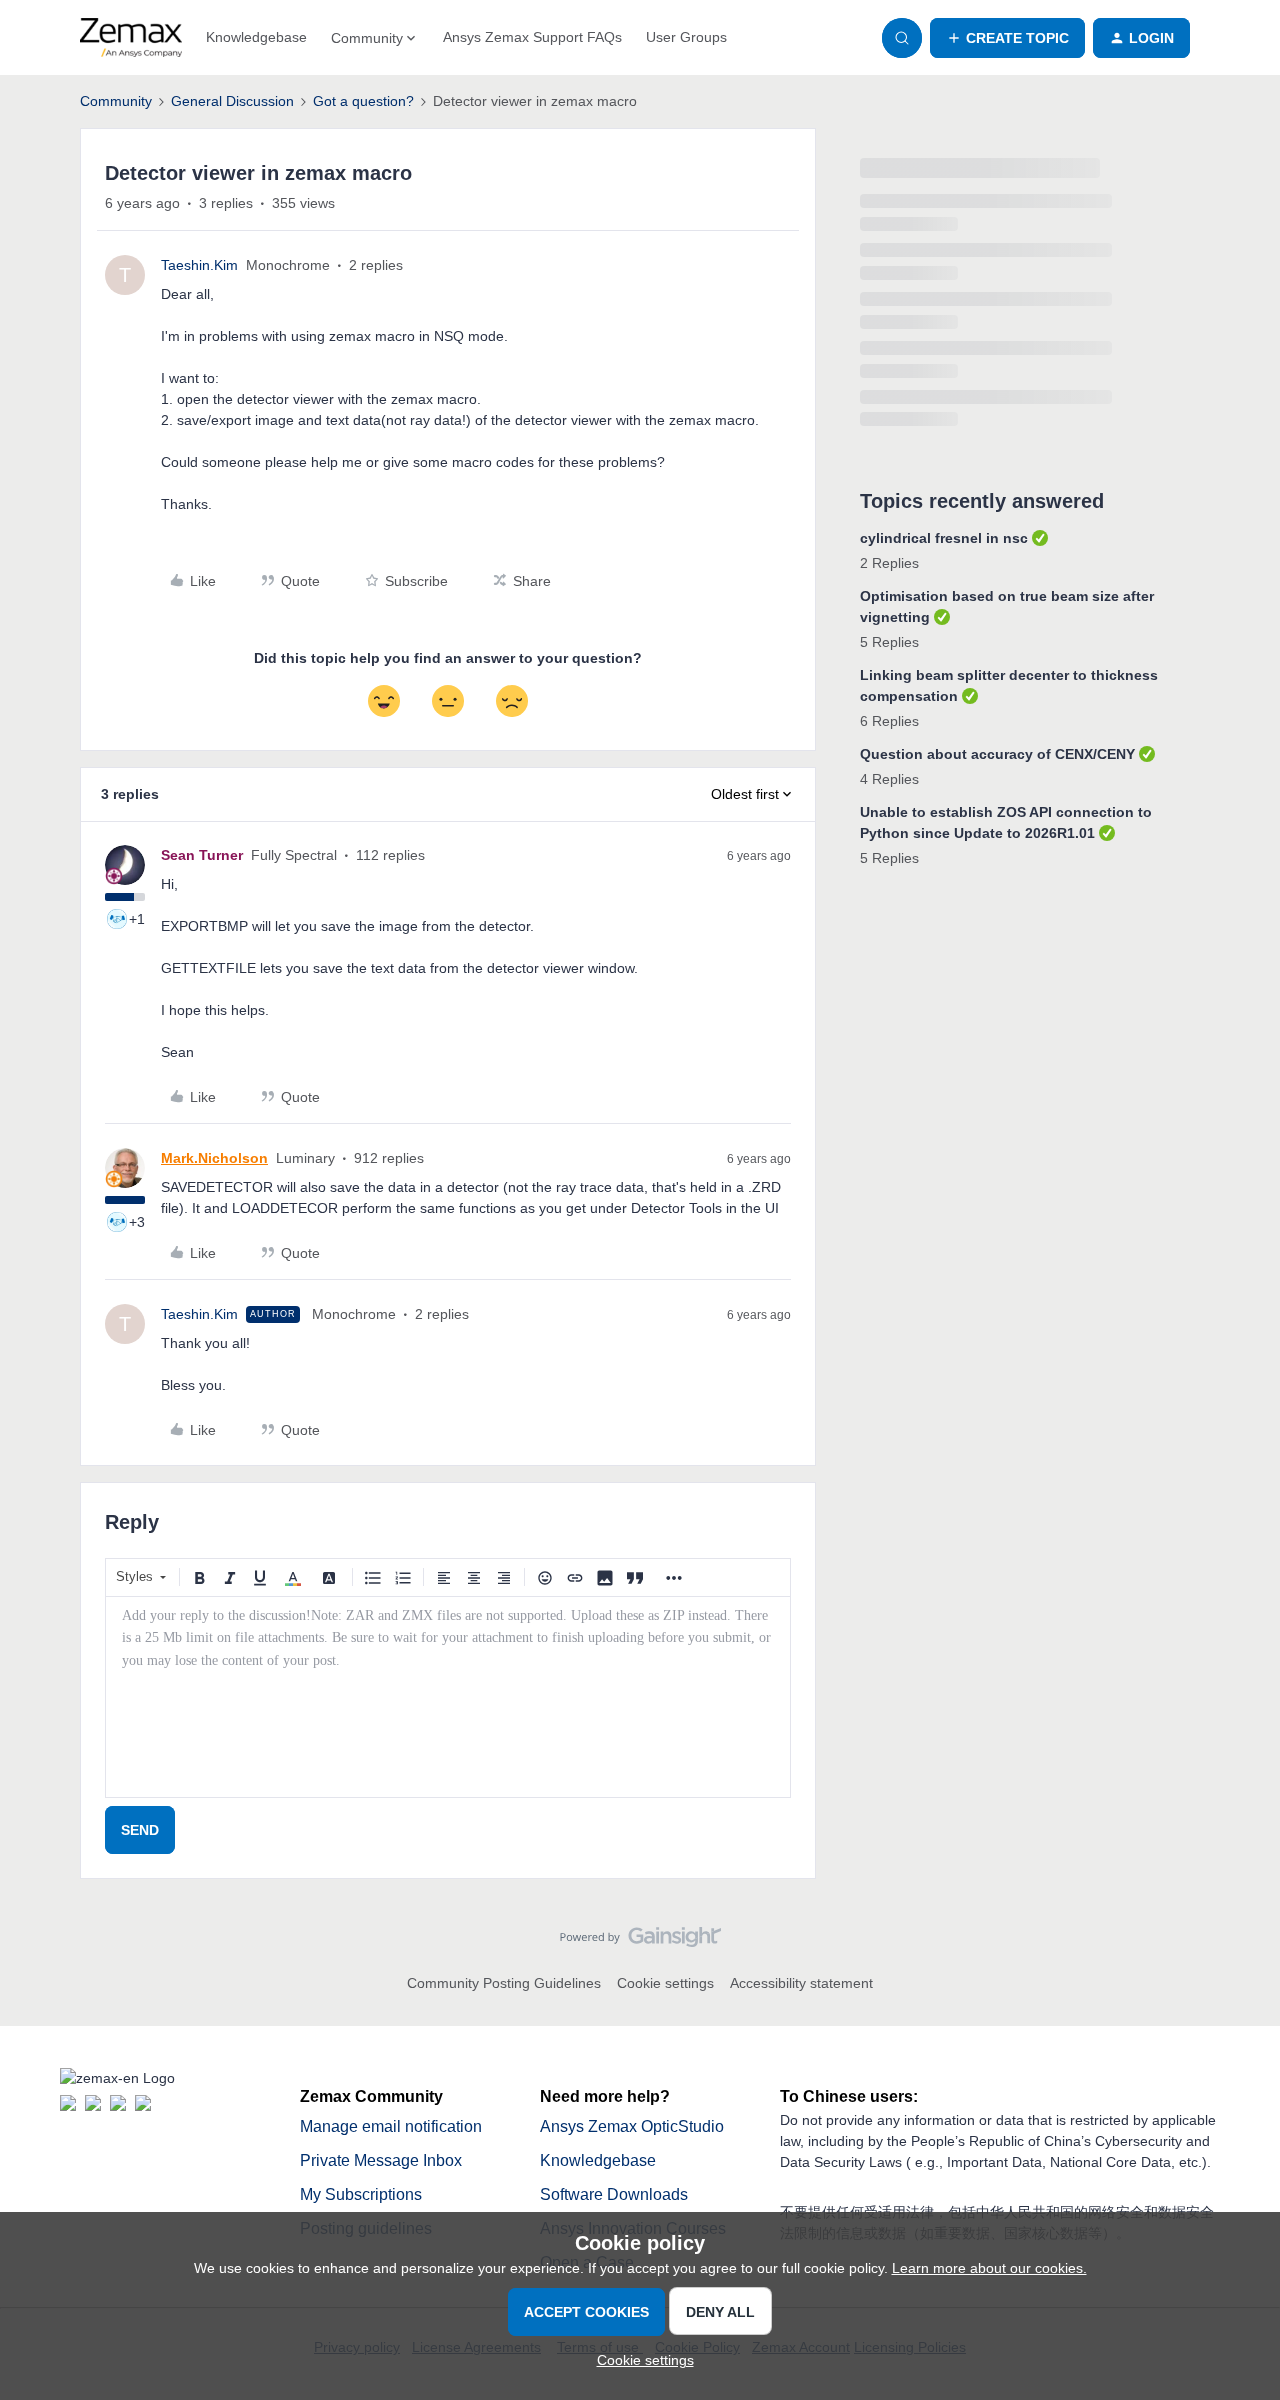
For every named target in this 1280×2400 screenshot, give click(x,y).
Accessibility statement (801, 1983)
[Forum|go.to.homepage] (131, 38)
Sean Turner (202, 855)
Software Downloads (614, 2194)
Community (116, 101)
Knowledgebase (256, 37)
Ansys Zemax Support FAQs (532, 37)
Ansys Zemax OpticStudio (632, 2126)
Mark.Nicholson (214, 1158)
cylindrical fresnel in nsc (944, 538)
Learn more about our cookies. (989, 2268)
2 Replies (889, 563)
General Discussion (232, 101)
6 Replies (889, 721)
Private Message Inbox (381, 2160)
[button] (1007, 38)
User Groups (686, 37)
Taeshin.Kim (199, 265)
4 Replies (889, 779)
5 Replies (889, 642)
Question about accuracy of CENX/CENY (997, 754)
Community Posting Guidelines (504, 1983)
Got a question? (363, 101)
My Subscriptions (361, 2194)
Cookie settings (665, 1983)
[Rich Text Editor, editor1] (448, 1697)
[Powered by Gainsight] (640, 1942)
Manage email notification (391, 2126)
